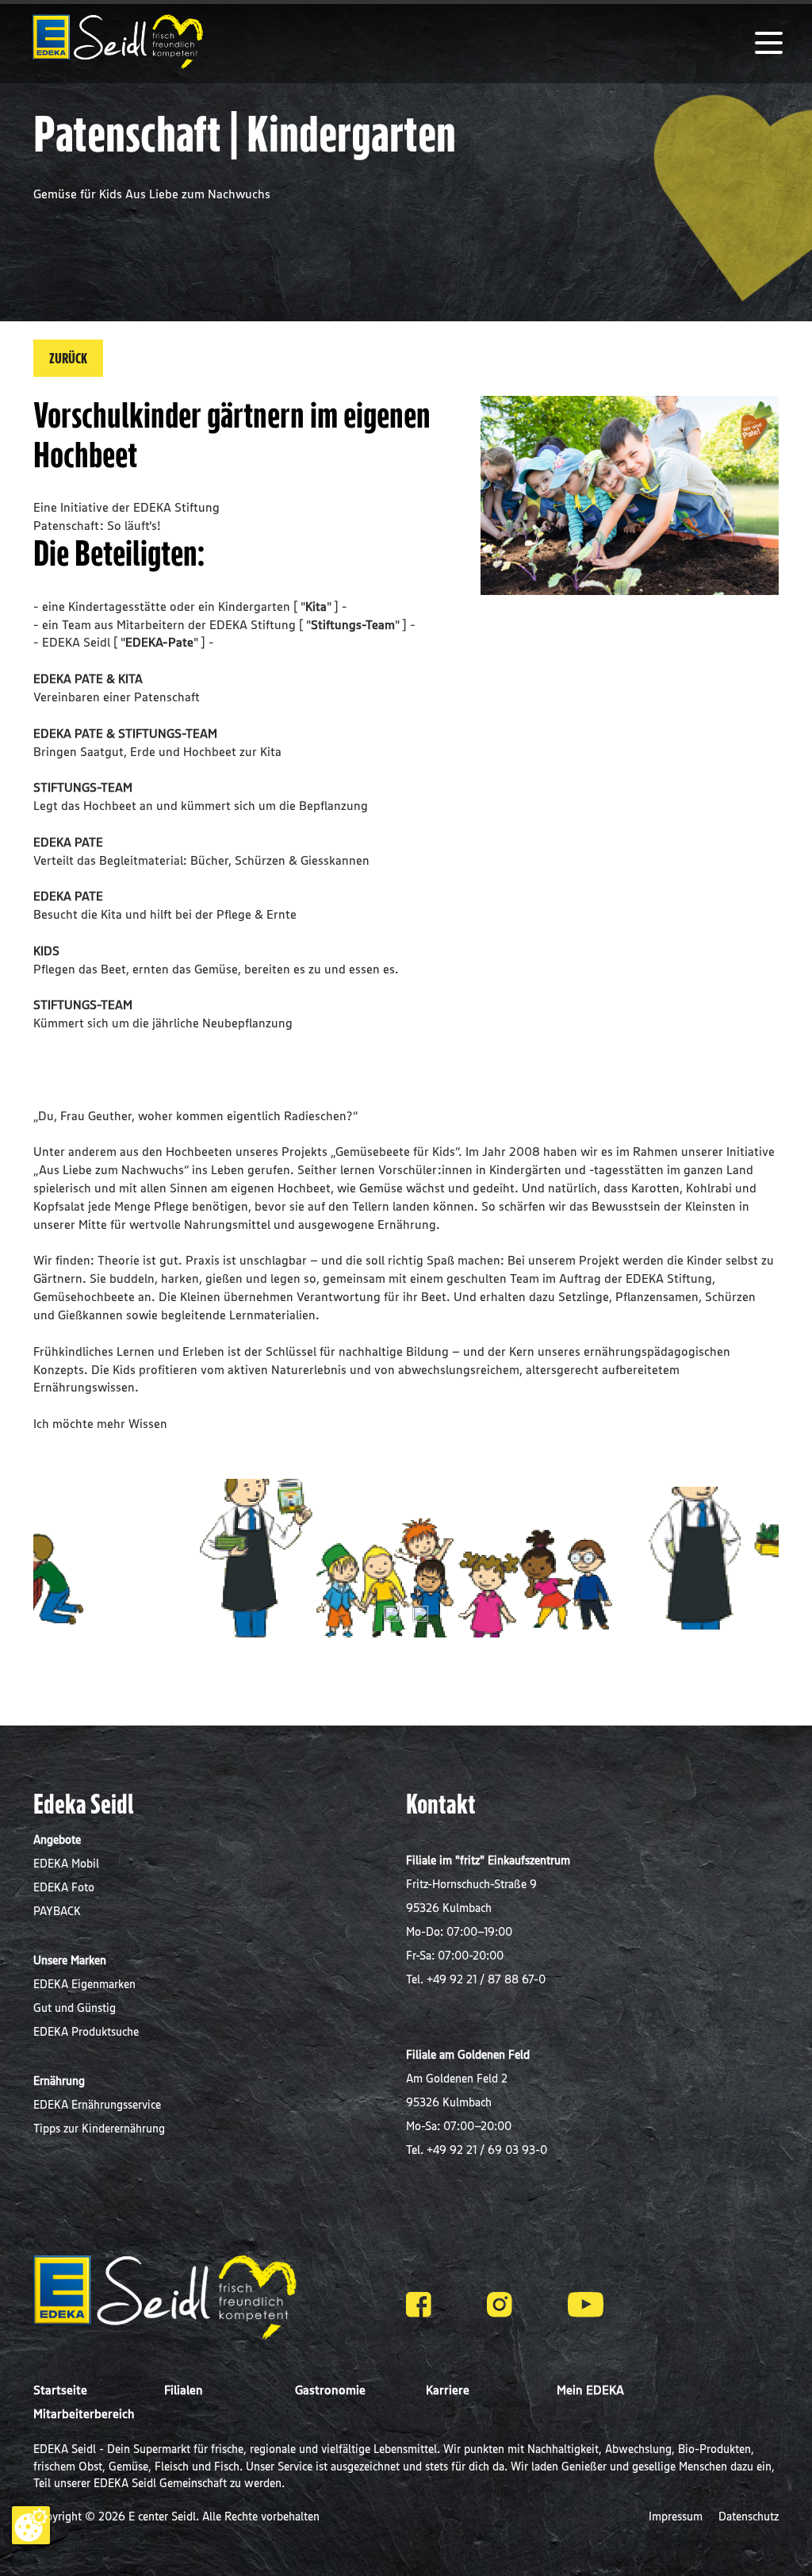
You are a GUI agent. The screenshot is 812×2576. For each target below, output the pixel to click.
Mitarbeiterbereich (84, 2413)
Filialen (184, 2390)
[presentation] (392, 1614)
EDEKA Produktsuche (86, 2031)
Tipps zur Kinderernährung (99, 2128)
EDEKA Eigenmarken (84, 1984)
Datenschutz (749, 2516)
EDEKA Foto (64, 1887)
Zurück (68, 358)
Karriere (448, 2390)
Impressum (677, 2516)
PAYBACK (57, 1911)
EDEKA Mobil (66, 1863)
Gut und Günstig (75, 2008)
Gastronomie (330, 2390)
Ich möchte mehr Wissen (100, 1423)
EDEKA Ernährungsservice (97, 2104)
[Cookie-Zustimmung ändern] (31, 2525)
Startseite (60, 2390)
